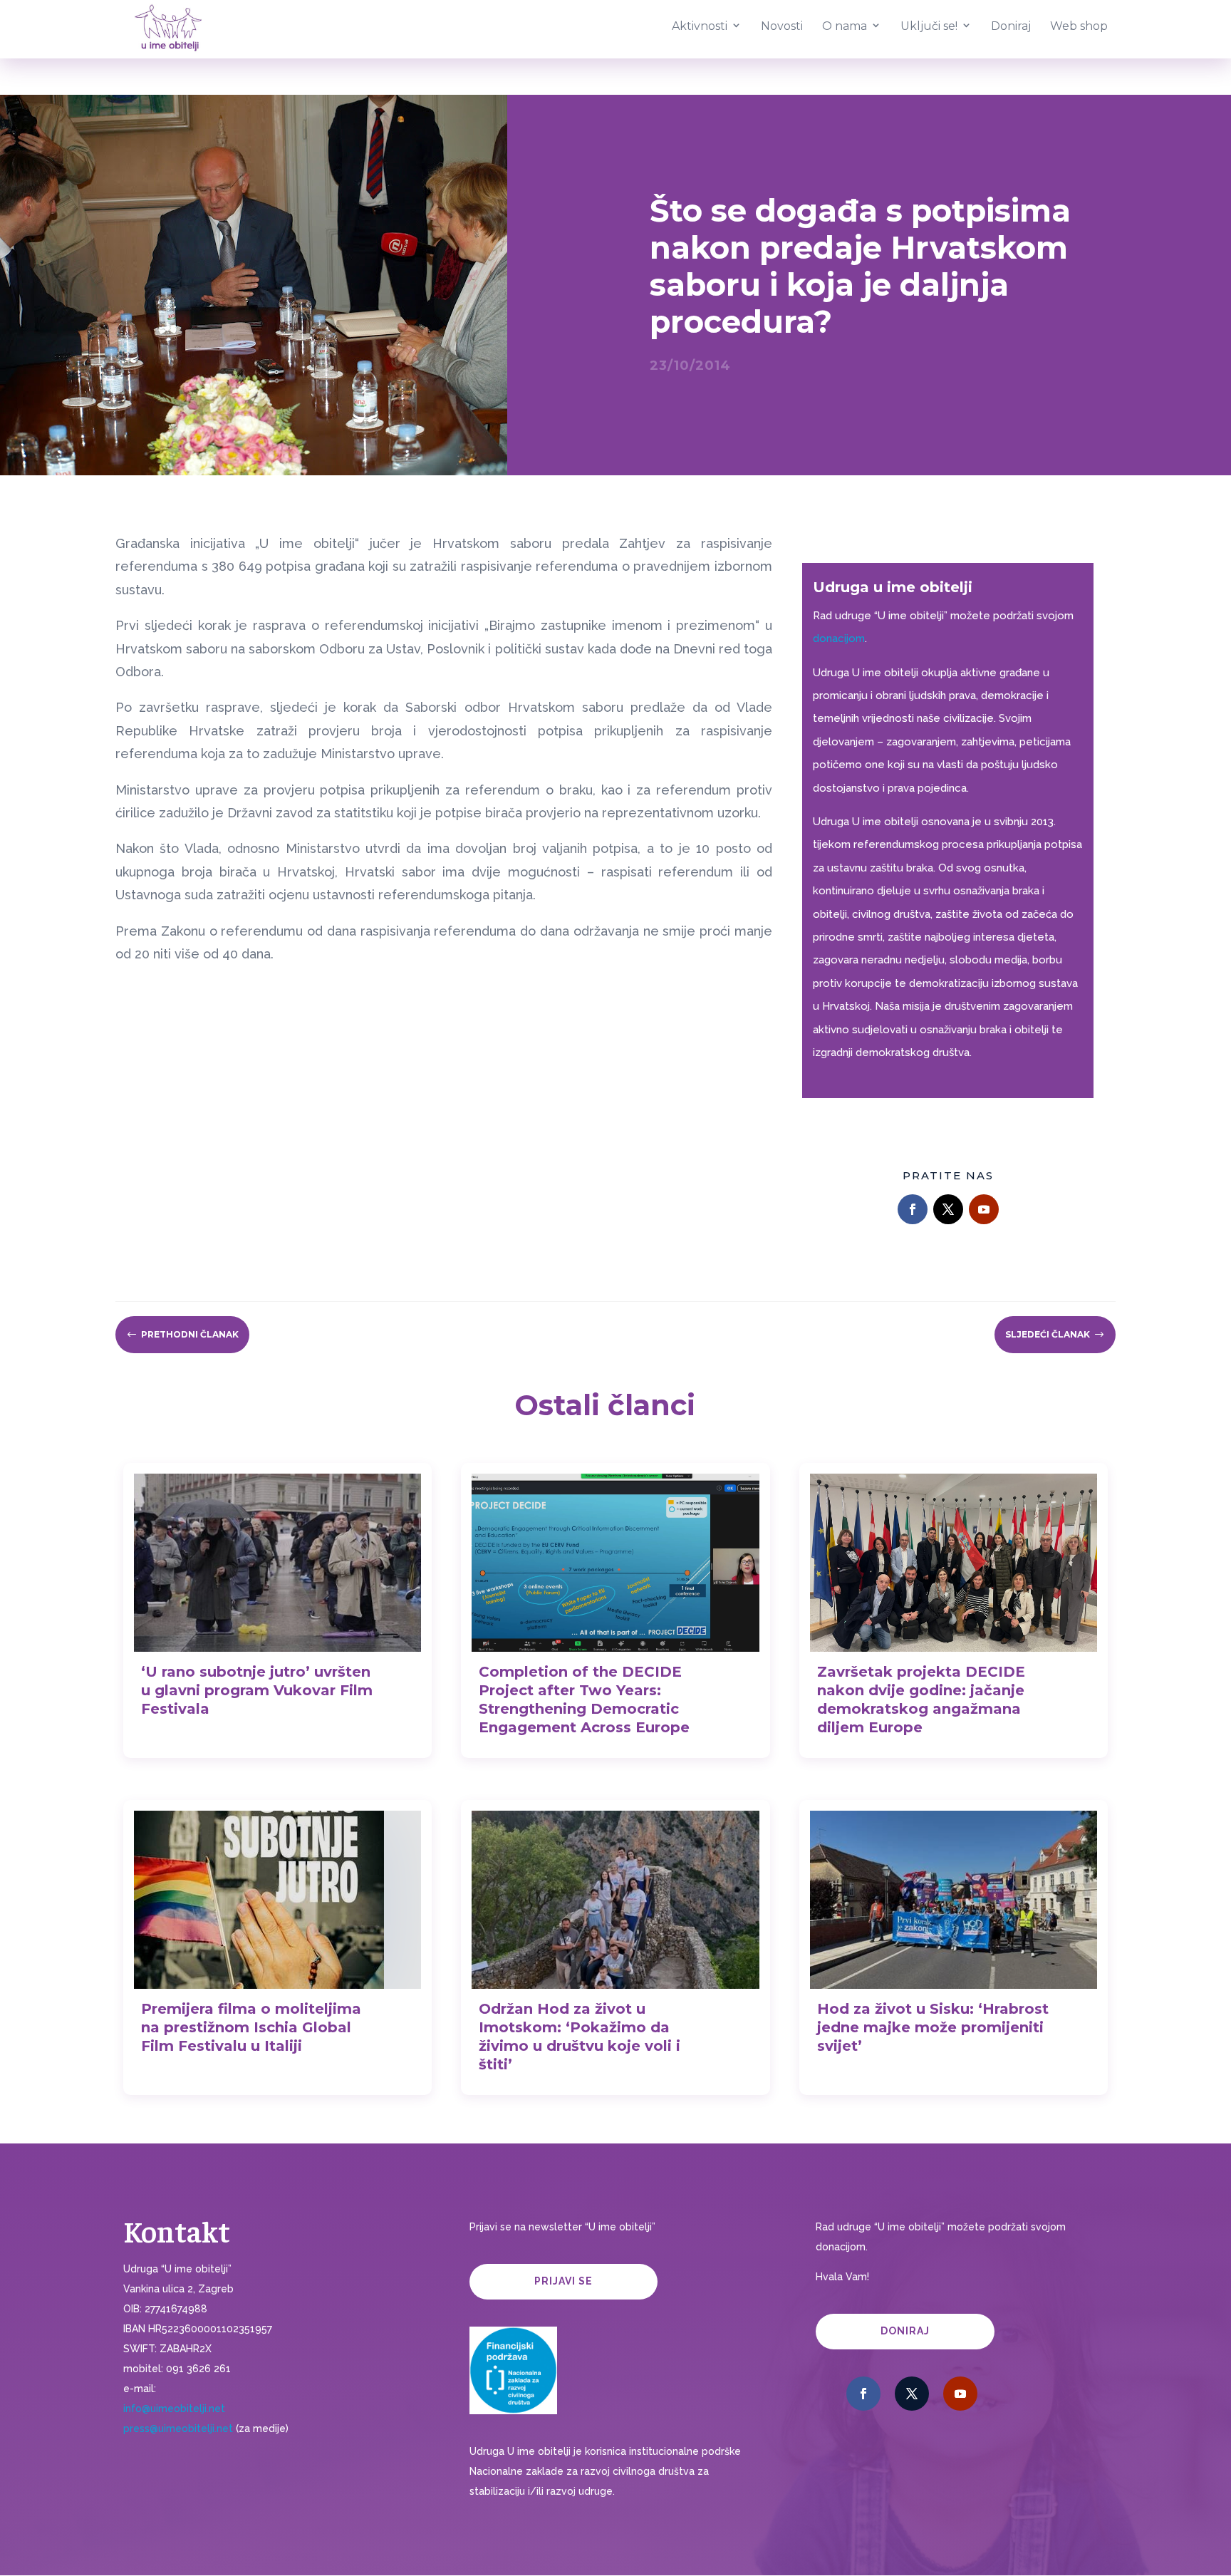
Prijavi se (563, 2281)
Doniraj (905, 2331)
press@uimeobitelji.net (178, 2428)
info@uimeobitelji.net (174, 2409)
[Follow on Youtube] (984, 1209)
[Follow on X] (948, 1209)
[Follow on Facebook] (913, 1209)
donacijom (839, 638)
